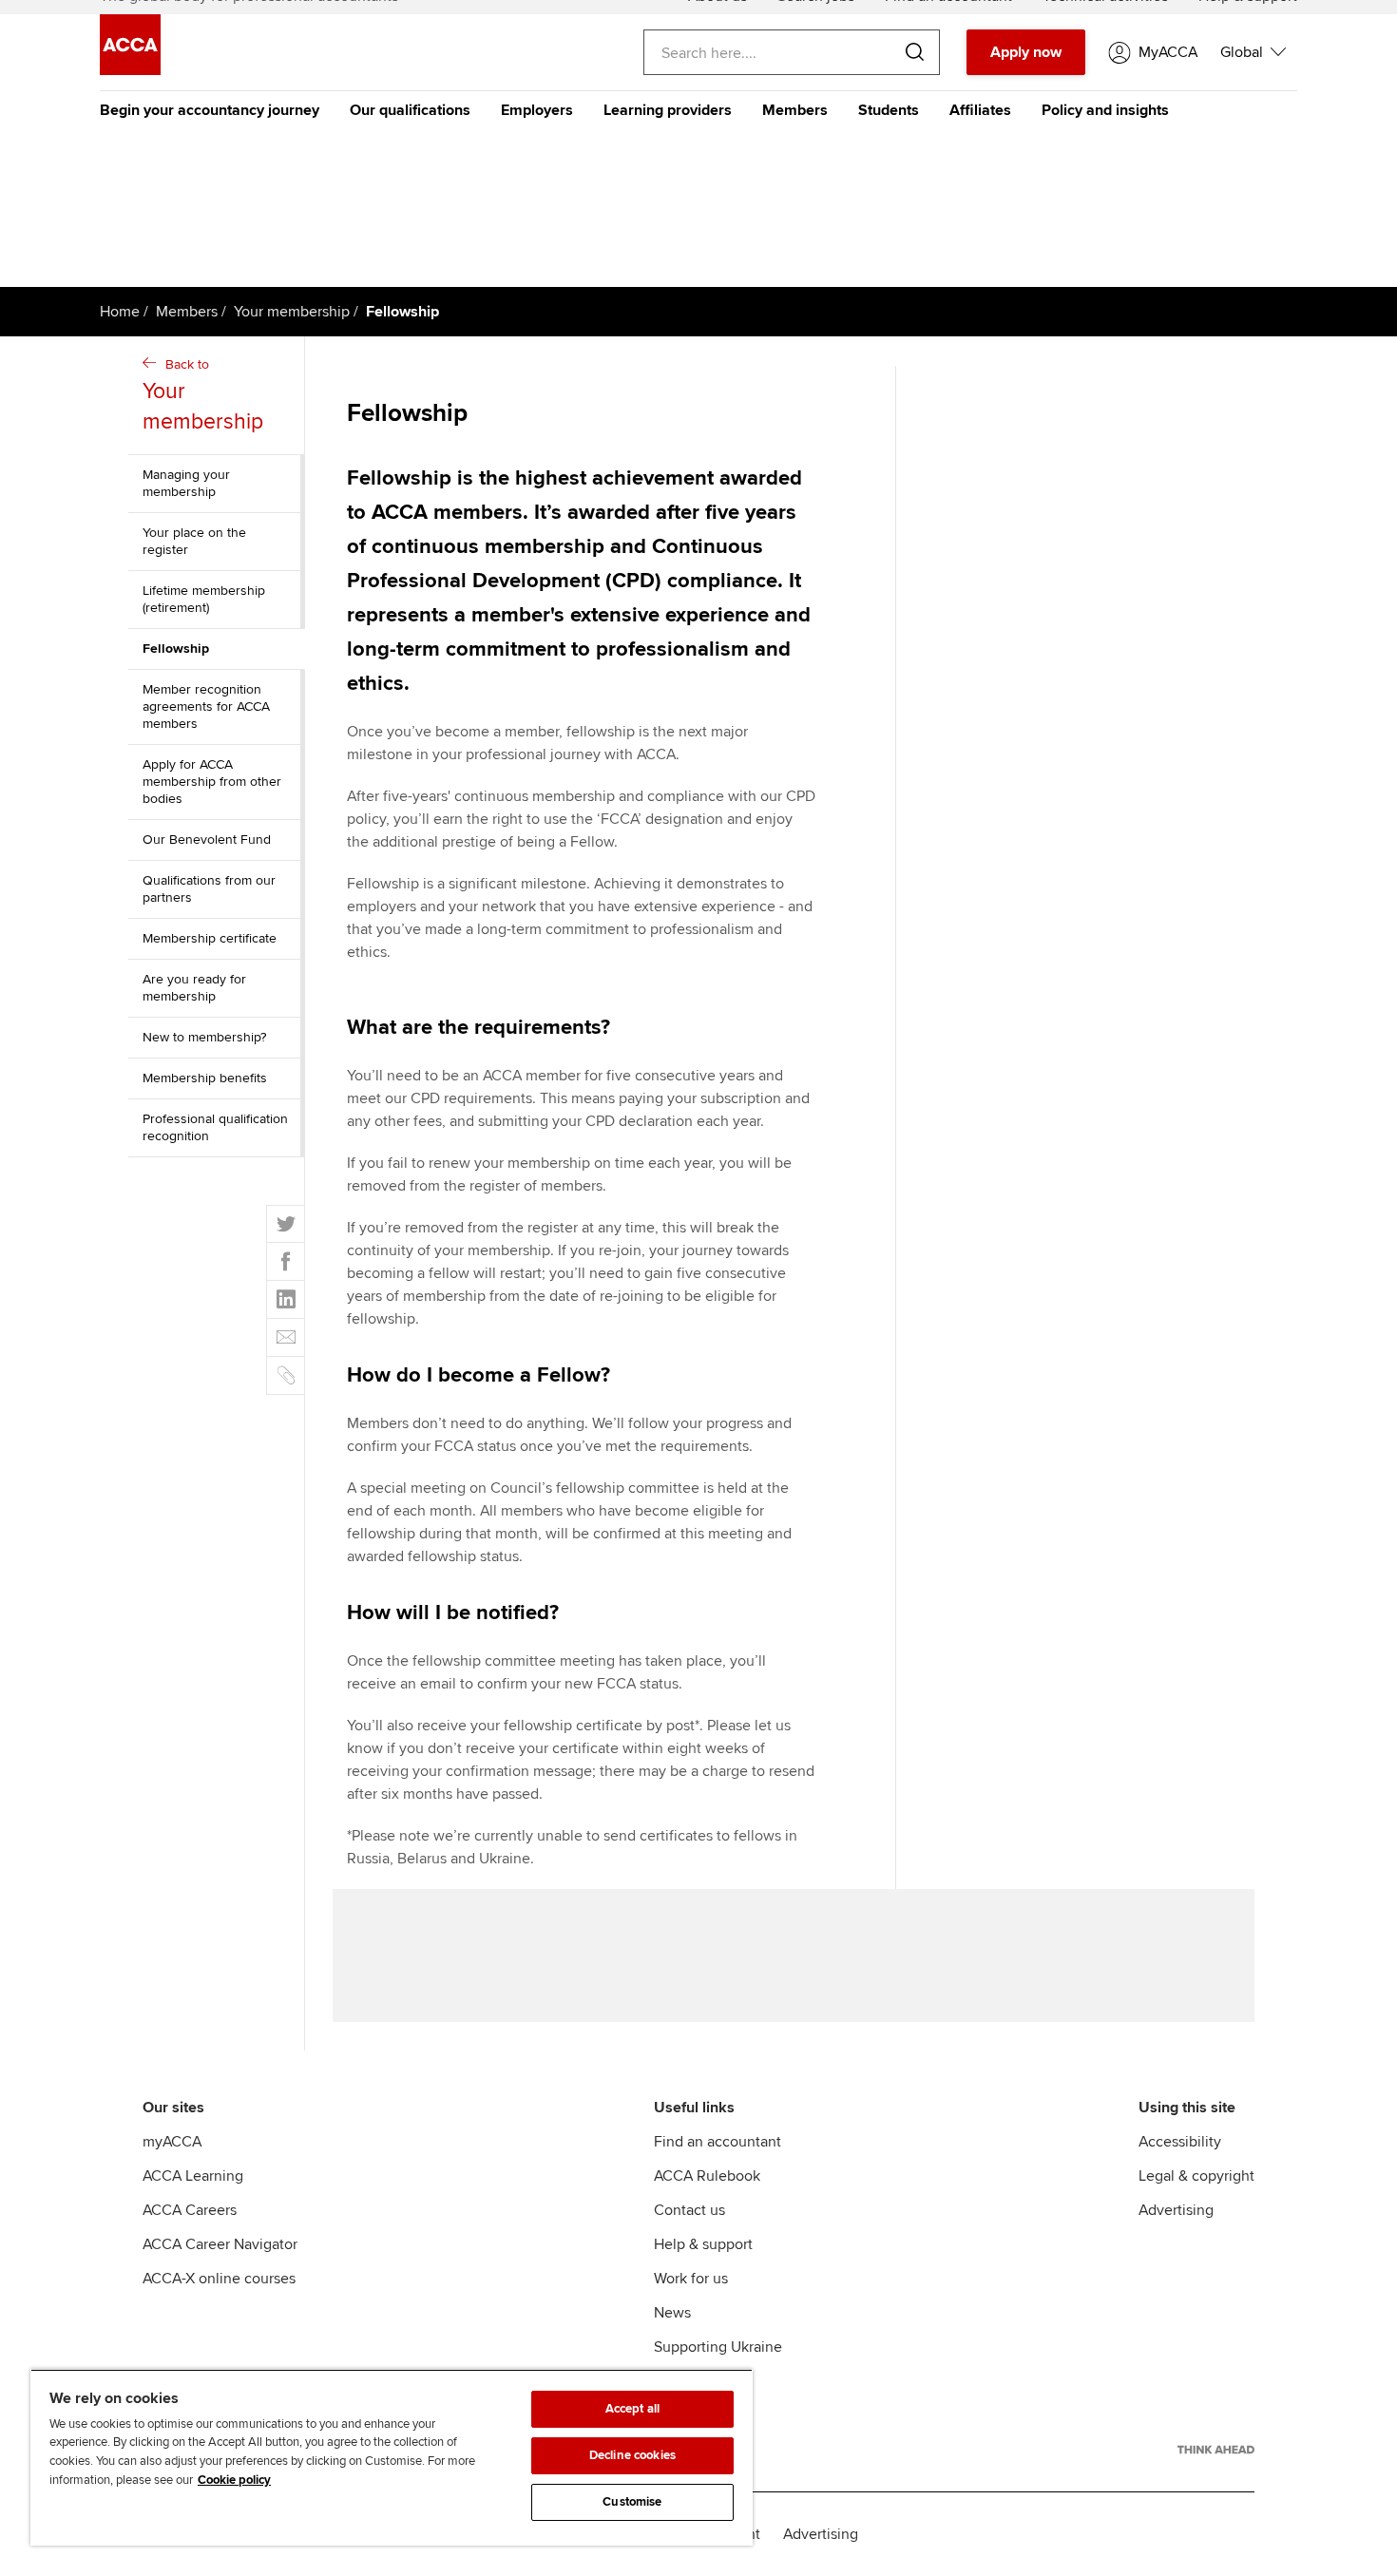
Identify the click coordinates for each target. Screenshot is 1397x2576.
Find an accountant (718, 2142)
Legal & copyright (1196, 2176)
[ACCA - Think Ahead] (1216, 2450)
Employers (537, 110)
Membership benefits (205, 1078)
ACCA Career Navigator (220, 2244)
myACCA (172, 2142)
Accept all (632, 2409)
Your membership (292, 312)
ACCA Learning (193, 2176)
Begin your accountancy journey (210, 110)
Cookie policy (234, 2480)
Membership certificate (210, 938)
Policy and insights (1105, 110)
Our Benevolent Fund (207, 840)
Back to (203, 396)
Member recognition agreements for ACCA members (206, 706)
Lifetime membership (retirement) (204, 599)
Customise (632, 2502)
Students (889, 110)
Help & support (703, 2244)
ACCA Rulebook (707, 2176)
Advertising (1176, 2210)
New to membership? (204, 1037)
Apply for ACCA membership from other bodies (212, 782)
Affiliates (980, 110)
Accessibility (1180, 2142)
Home (120, 312)
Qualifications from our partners (209, 889)
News (672, 2313)
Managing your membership (186, 483)
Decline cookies (632, 2455)
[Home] (130, 70)
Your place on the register (194, 541)
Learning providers (668, 110)
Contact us (689, 2210)
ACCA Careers (190, 2210)
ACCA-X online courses (219, 2279)
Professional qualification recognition (215, 1127)
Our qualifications (410, 110)
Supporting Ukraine (718, 2347)
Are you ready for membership (194, 988)
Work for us (691, 2279)
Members (795, 110)
